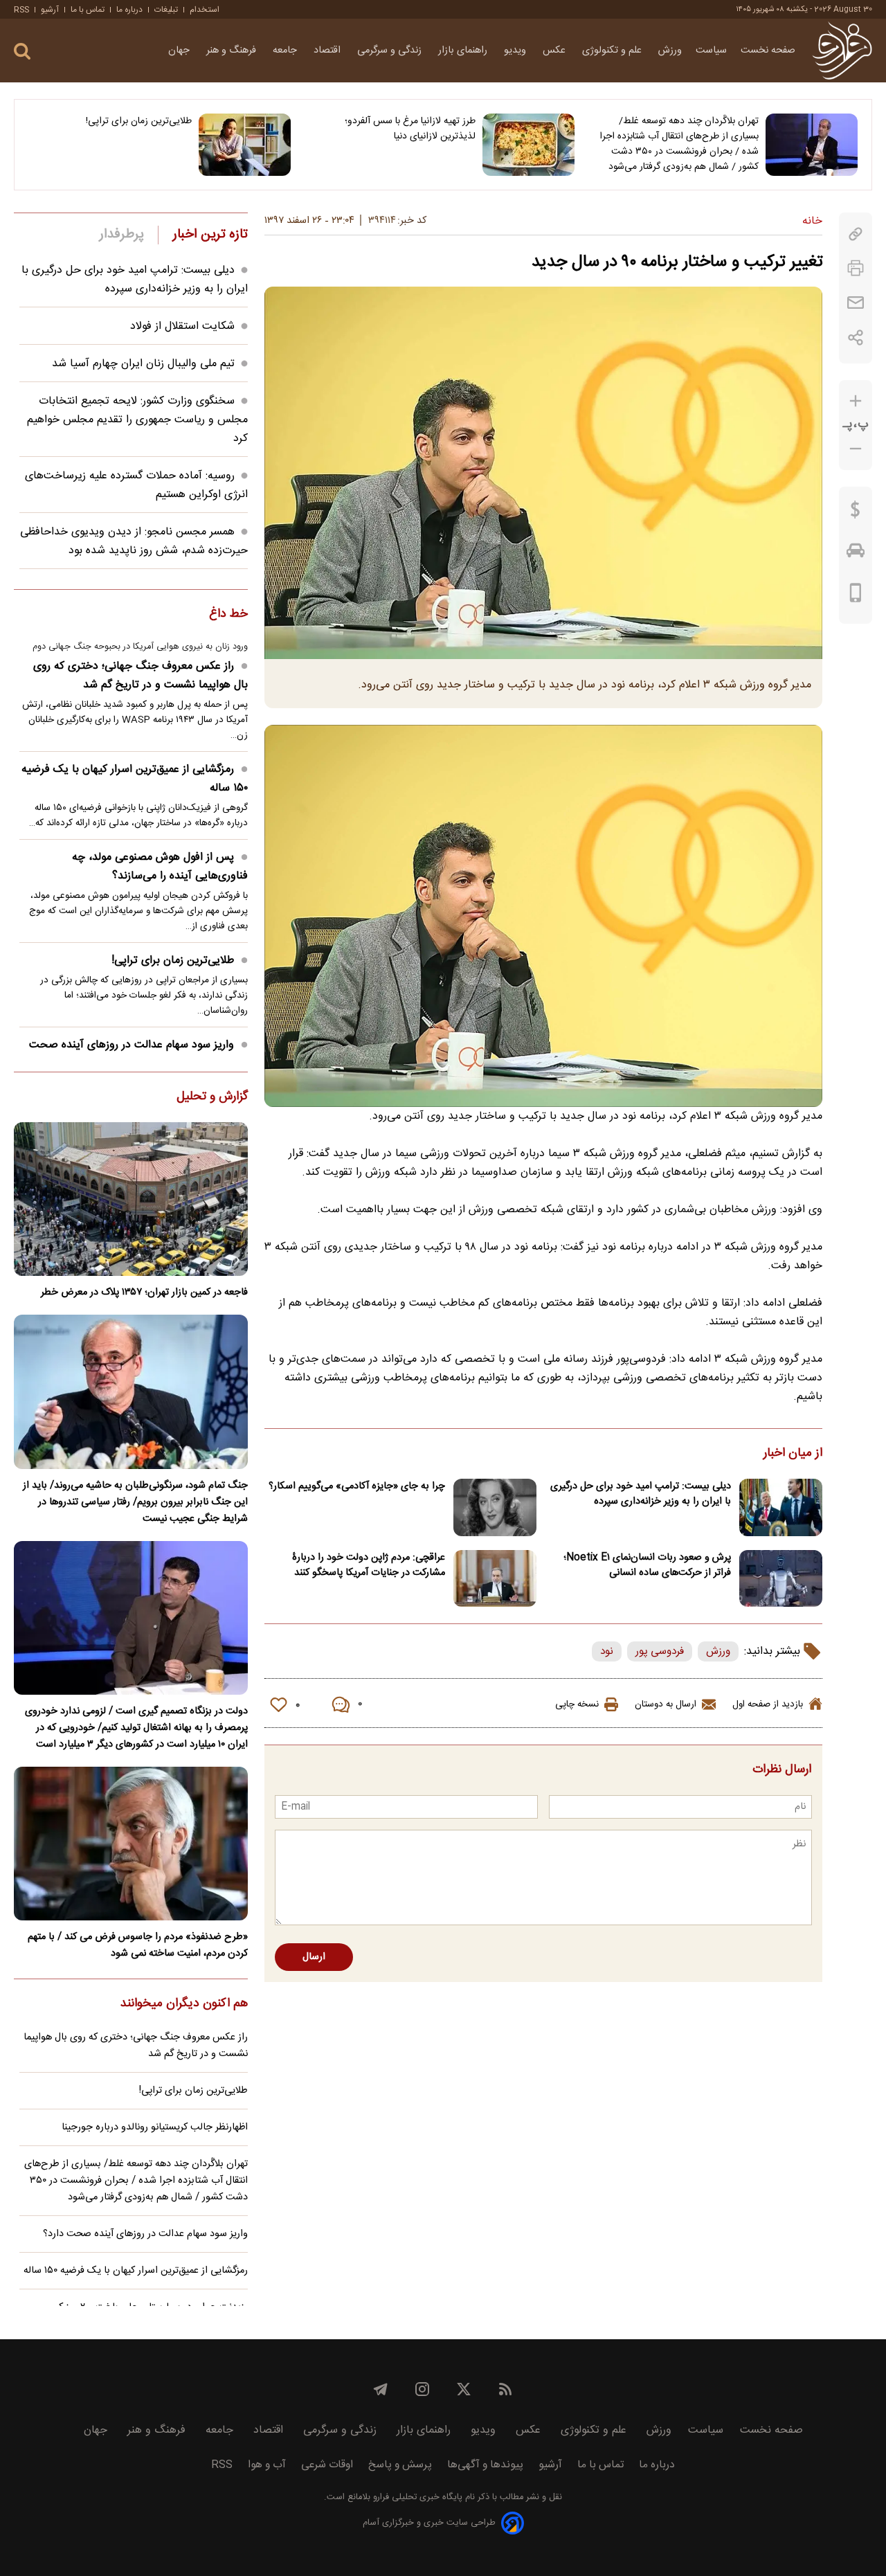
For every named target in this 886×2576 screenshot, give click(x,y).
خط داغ (228, 615)
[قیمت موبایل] (856, 596)
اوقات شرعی (327, 2465)
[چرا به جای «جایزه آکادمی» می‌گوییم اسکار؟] (495, 1507)
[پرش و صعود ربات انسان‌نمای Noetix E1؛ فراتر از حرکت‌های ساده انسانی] (781, 1579)
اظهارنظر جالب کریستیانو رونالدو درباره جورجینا (155, 2127)
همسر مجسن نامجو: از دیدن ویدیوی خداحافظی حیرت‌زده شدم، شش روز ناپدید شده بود (134, 541)
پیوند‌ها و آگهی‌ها (485, 2465)
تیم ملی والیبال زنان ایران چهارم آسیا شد (143, 364)
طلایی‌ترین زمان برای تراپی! (139, 121)
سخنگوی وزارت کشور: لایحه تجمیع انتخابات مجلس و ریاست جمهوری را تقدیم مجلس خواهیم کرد (137, 420)
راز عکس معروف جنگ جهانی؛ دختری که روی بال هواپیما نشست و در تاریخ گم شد (141, 676)
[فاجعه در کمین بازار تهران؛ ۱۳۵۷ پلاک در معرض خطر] (131, 1199)
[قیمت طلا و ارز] (856, 513)
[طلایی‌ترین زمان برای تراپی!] (245, 145)
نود (607, 1651)
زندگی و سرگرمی (391, 51)
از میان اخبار (793, 1454)
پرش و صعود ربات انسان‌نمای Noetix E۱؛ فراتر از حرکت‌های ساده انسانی (647, 1565)
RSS (21, 10)
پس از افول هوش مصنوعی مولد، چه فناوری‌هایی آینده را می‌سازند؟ (160, 867)
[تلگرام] (381, 2389)
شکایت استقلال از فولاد (182, 326)
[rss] (505, 2389)
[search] (22, 52)
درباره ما (129, 10)
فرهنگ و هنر (233, 51)
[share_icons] (856, 337)
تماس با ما (88, 10)
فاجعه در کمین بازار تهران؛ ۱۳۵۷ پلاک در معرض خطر (144, 1292)
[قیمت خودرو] (856, 554)
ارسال (314, 1957)
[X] (464, 2389)
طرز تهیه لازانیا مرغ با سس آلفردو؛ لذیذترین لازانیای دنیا (410, 129)
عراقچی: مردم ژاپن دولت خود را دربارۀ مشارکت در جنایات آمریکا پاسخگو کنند (369, 1565)
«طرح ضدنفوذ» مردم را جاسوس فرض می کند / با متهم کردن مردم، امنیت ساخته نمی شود (138, 1945)
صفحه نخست (768, 51)
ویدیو (516, 51)
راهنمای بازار (464, 51)
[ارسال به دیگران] (856, 303)
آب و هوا (267, 2465)
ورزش (670, 51)
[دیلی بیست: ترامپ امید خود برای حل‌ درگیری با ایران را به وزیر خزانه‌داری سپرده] (781, 1507)
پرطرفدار (121, 235)
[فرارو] (842, 51)
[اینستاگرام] (422, 2389)
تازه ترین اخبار (210, 235)
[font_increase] (856, 401)
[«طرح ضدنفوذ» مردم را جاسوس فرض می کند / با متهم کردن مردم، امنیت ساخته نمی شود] (131, 1844)
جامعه (286, 51)
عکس (555, 51)
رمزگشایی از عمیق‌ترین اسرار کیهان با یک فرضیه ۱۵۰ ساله (135, 779)
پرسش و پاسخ (400, 2465)
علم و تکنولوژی (613, 51)
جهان (180, 51)
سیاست (711, 51)
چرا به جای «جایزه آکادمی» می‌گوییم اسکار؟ (357, 1486)
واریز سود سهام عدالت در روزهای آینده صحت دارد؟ (138, 1054)
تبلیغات (166, 10)
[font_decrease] (856, 449)
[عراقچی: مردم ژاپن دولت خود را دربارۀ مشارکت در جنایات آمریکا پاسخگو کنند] (495, 1579)
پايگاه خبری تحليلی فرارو (416, 2497)
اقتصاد (328, 51)
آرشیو (50, 10)
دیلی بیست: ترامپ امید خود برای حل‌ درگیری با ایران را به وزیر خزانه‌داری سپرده (641, 1494)
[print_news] (856, 268)
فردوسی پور (660, 1651)
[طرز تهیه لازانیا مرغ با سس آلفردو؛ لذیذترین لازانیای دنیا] (528, 145)
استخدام (205, 10)
